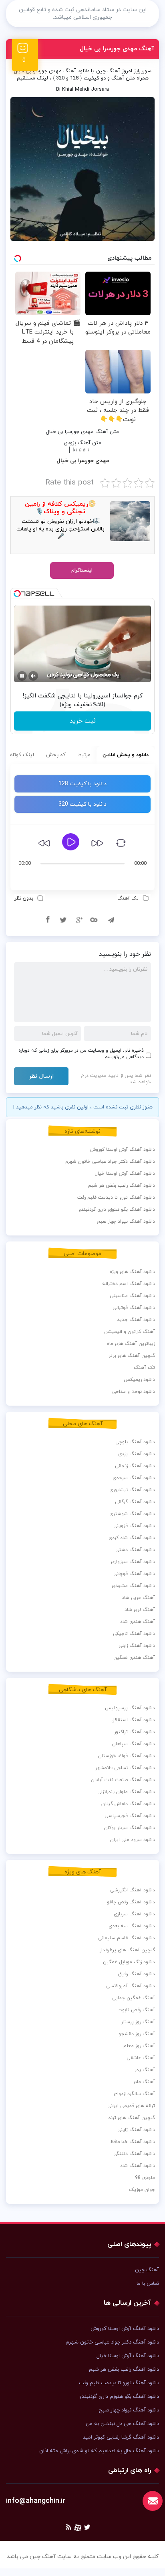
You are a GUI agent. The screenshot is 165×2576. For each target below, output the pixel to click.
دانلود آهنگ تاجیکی (134, 1634)
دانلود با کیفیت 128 (82, 784)
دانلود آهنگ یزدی (137, 1454)
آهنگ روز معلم (139, 2046)
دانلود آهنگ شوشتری (132, 1514)
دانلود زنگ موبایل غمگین (129, 1962)
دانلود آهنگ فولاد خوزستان (127, 1756)
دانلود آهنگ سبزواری (133, 1562)
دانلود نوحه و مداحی (134, 1392)
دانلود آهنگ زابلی (137, 1646)
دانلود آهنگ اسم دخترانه (129, 1284)
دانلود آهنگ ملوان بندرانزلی (126, 1792)
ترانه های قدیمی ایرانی (131, 2106)
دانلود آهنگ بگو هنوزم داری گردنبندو (117, 1210)
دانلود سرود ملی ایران (133, 1840)
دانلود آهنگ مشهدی (133, 1586)
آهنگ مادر (144, 2082)
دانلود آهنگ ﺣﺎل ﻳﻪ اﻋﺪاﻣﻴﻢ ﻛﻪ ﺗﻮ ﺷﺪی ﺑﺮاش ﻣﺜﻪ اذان (99, 2451)
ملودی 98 (145, 2178)
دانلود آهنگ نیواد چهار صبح (126, 1221)
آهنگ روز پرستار (138, 2022)
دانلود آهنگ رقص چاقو (131, 1902)
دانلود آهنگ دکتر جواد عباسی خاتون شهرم (110, 1162)
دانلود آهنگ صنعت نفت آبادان (123, 1780)
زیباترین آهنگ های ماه (131, 1344)
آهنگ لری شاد (140, 1610)
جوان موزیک (142, 2190)
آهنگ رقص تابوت (136, 2010)
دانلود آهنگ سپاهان (134, 1744)
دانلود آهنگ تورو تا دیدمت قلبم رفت (116, 1198)
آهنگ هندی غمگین (134, 1658)
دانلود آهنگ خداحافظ (133, 2142)
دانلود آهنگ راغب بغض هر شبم (122, 1186)
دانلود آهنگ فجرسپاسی (130, 1816)
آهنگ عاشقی (141, 2058)
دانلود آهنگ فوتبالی (134, 1308)
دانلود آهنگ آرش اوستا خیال (125, 1174)
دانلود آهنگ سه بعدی (132, 1926)
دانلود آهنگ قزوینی (134, 1526)
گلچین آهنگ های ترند (132, 2118)
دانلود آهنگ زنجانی (135, 1466)
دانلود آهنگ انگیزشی (133, 1890)
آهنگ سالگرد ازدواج (134, 2094)
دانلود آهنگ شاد (138, 2166)
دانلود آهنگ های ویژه (132, 1272)
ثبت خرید (83, 721)
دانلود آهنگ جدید (136, 1320)
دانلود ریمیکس (139, 1380)
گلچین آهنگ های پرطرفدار (127, 1950)
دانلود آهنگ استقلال (133, 1720)
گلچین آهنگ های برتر (132, 1356)
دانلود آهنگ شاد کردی (132, 1538)
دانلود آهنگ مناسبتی (132, 1296)
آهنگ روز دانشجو (137, 2034)
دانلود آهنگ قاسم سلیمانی (127, 1938)
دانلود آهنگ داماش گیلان (128, 1804)
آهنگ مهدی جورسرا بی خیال (117, 49)
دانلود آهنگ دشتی (135, 1550)
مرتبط (84, 755)
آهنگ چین (108, 71)
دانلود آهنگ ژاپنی (136, 2130)
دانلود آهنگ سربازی (134, 1914)
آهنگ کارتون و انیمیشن (130, 1332)
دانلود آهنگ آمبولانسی (131, 1986)
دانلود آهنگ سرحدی (134, 1478)
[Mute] (33, 676)
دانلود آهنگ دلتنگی (134, 2154)
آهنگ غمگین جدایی (134, 1998)
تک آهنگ (128, 898)
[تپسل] (17, 594)
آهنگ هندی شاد (138, 1622)
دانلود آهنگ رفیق (137, 1974)
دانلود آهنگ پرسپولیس (130, 1708)
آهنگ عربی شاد (138, 1598)
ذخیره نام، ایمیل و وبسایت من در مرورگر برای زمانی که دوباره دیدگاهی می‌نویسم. (81, 1054)
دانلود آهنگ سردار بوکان (130, 1828)
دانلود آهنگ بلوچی (135, 1442)
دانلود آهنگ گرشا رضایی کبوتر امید (121, 2437)
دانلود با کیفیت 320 (82, 804)
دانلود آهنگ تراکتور (135, 1732)
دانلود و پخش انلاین (126, 755)
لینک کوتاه (22, 755)
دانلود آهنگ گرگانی (135, 1502)
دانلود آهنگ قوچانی (134, 1574)
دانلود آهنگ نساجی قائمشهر (125, 1768)
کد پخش (56, 755)
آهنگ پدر (145, 2070)
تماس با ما (148, 2284)
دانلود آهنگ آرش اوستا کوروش (123, 1150)
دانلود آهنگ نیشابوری (132, 1490)
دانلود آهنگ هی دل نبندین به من (122, 2424)
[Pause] (22, 676)
